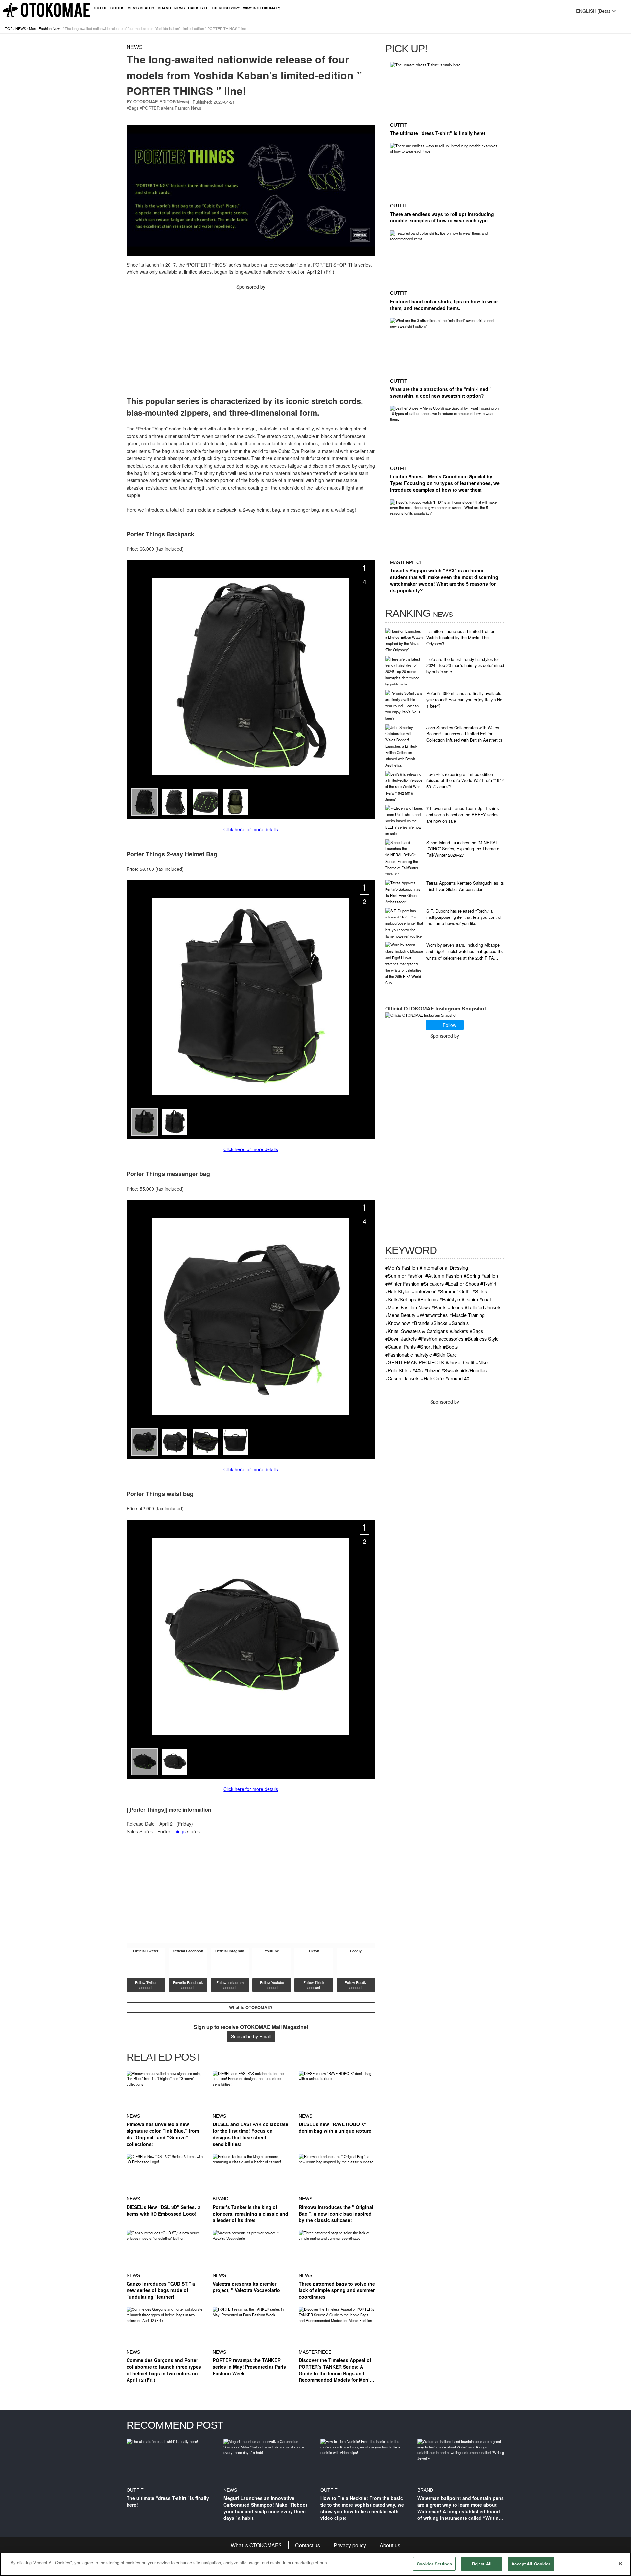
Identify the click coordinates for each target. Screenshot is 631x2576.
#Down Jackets (401, 1339)
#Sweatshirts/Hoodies (464, 1370)
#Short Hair (429, 1346)
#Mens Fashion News (408, 1307)
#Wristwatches (432, 1315)
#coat (485, 1299)
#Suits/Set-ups (401, 1299)
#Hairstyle (450, 1299)
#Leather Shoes (462, 1283)
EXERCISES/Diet (226, 8)
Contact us (308, 2545)
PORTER (151, 108)
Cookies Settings (434, 2564)
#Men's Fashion (402, 1268)
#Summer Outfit (454, 1291)
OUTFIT (100, 8)
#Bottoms (428, 1299)
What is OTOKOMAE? (262, 8)
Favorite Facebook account (188, 1985)
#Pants (439, 1307)
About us (390, 2545)
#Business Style (482, 1339)
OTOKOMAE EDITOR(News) (161, 102)
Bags (134, 108)
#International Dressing (444, 1268)
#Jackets (459, 1331)
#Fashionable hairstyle (409, 1354)
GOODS (117, 8)
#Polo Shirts (398, 1370)
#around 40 (457, 1378)
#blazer (432, 1370)
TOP (9, 28)
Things (179, 1831)
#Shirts (480, 1291)
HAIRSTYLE (198, 8)
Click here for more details (251, 829)
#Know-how (397, 1323)
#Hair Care (432, 1378)
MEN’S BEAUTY (141, 8)
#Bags (476, 1331)
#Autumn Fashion (444, 1276)
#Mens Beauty (400, 1315)
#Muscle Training (467, 1315)
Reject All (482, 2564)
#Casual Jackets (402, 1378)
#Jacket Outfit (460, 1362)
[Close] (620, 2564)
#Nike (482, 1362)
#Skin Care (445, 1354)
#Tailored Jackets (483, 1307)
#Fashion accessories (441, 1339)
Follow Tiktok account (314, 1985)
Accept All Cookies (531, 2564)
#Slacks (439, 1323)
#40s (418, 1370)
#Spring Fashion (481, 1276)
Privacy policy (350, 2545)
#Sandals (459, 1323)
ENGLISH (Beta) (593, 11)
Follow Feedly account (356, 1985)
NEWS (179, 8)
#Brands (420, 1323)
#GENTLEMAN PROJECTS (415, 1362)
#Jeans (456, 1307)
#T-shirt (488, 1283)
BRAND (164, 8)
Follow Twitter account (146, 1985)
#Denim (470, 1299)
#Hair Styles (398, 1291)
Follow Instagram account (230, 1985)
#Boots (450, 1346)
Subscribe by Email (251, 2036)
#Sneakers (432, 1283)
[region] (315, 2564)
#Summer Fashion (404, 1276)
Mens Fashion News (45, 28)
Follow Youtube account (272, 1985)
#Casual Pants (400, 1346)
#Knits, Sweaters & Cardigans (417, 1331)
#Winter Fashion (402, 1283)
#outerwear (424, 1291)
